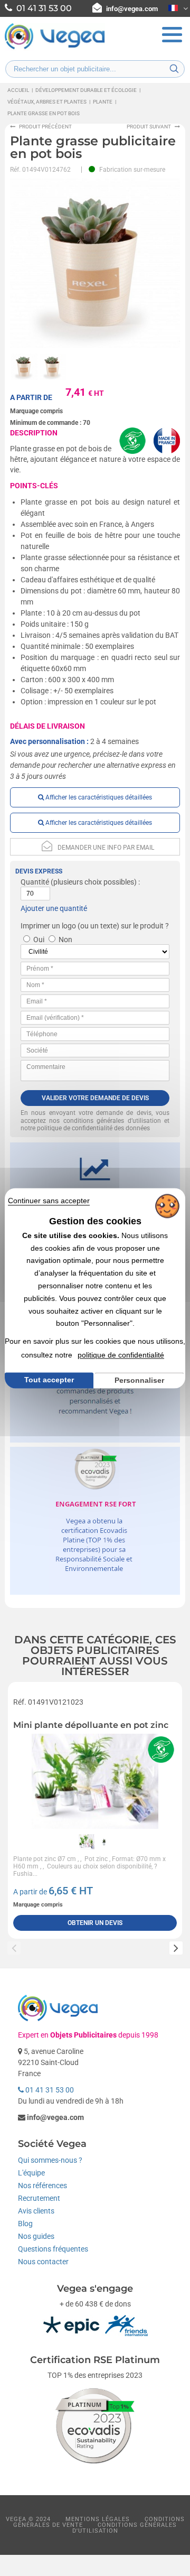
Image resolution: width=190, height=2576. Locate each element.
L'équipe (31, 2173)
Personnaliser (139, 1380)
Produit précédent (45, 127)
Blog (25, 2224)
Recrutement (39, 2198)
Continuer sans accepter (49, 1201)
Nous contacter (43, 2262)
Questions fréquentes (53, 2249)
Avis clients (36, 2211)
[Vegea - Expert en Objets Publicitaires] (55, 48)
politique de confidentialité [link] (121, 1355)
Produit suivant (149, 127)
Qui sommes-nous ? (50, 2160)
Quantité (35, 882)
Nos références (42, 2186)
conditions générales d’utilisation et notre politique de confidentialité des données (95, 1125)
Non (65, 940)
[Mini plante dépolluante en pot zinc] (95, 1781)
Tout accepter (49, 1380)
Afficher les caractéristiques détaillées (98, 797)
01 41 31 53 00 (49, 2090)
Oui (39, 940)
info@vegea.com (132, 9)
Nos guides (36, 2236)
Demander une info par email (106, 848)
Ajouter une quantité (54, 908)
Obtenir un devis (95, 1923)
